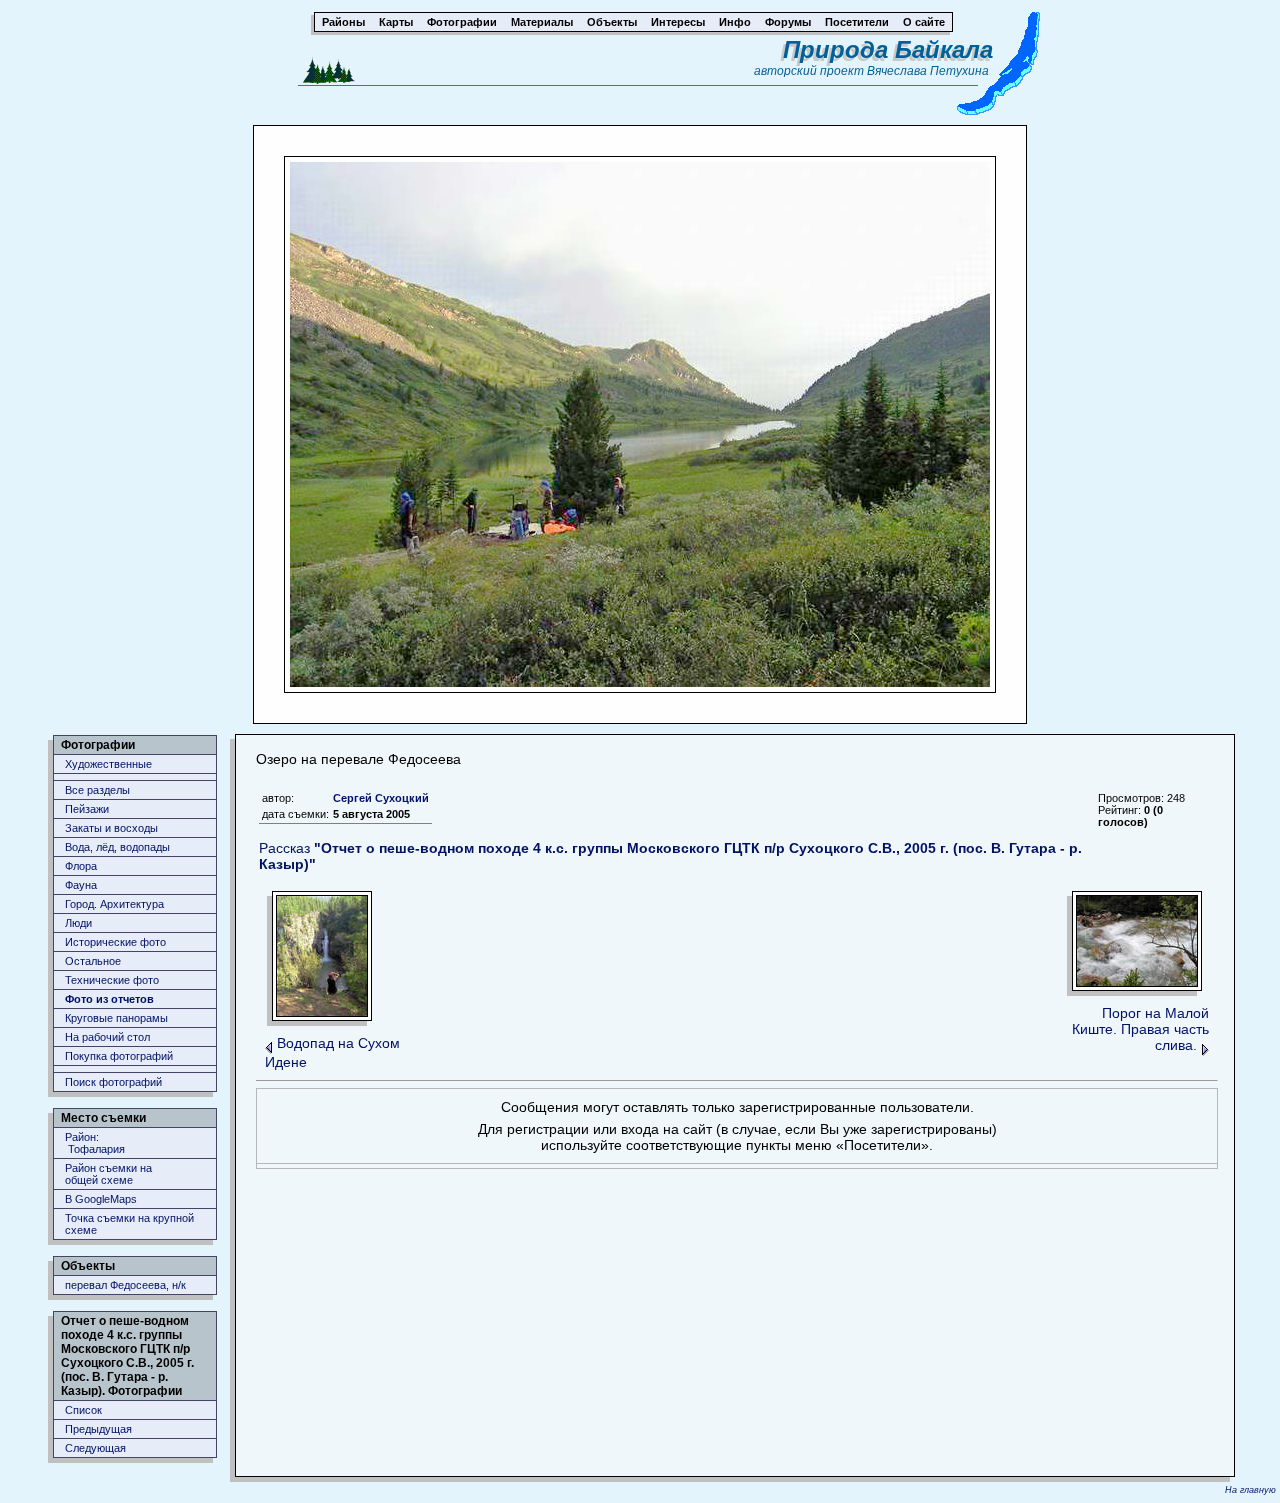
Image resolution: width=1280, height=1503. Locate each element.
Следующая (95, 1448)
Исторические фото (115, 942)
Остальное (93, 961)
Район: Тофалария (95, 1143)
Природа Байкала (888, 49)
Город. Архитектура (114, 904)
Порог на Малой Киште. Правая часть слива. (1140, 1029)
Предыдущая (98, 1429)
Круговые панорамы (116, 1018)
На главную (1250, 1490)
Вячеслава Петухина (928, 71)
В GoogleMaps (101, 1199)
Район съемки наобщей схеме (108, 1174)
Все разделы (97, 790)
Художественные (108, 764)
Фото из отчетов (109, 999)
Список (83, 1410)
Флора (81, 866)
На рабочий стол (107, 1037)
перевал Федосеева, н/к (125, 1285)
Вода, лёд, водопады (117, 847)
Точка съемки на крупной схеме (129, 1224)
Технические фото (112, 980)
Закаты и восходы (111, 828)
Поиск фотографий (113, 1082)
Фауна (81, 885)
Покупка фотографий (119, 1056)
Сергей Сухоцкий (381, 798)
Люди (78, 923)
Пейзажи (87, 809)
